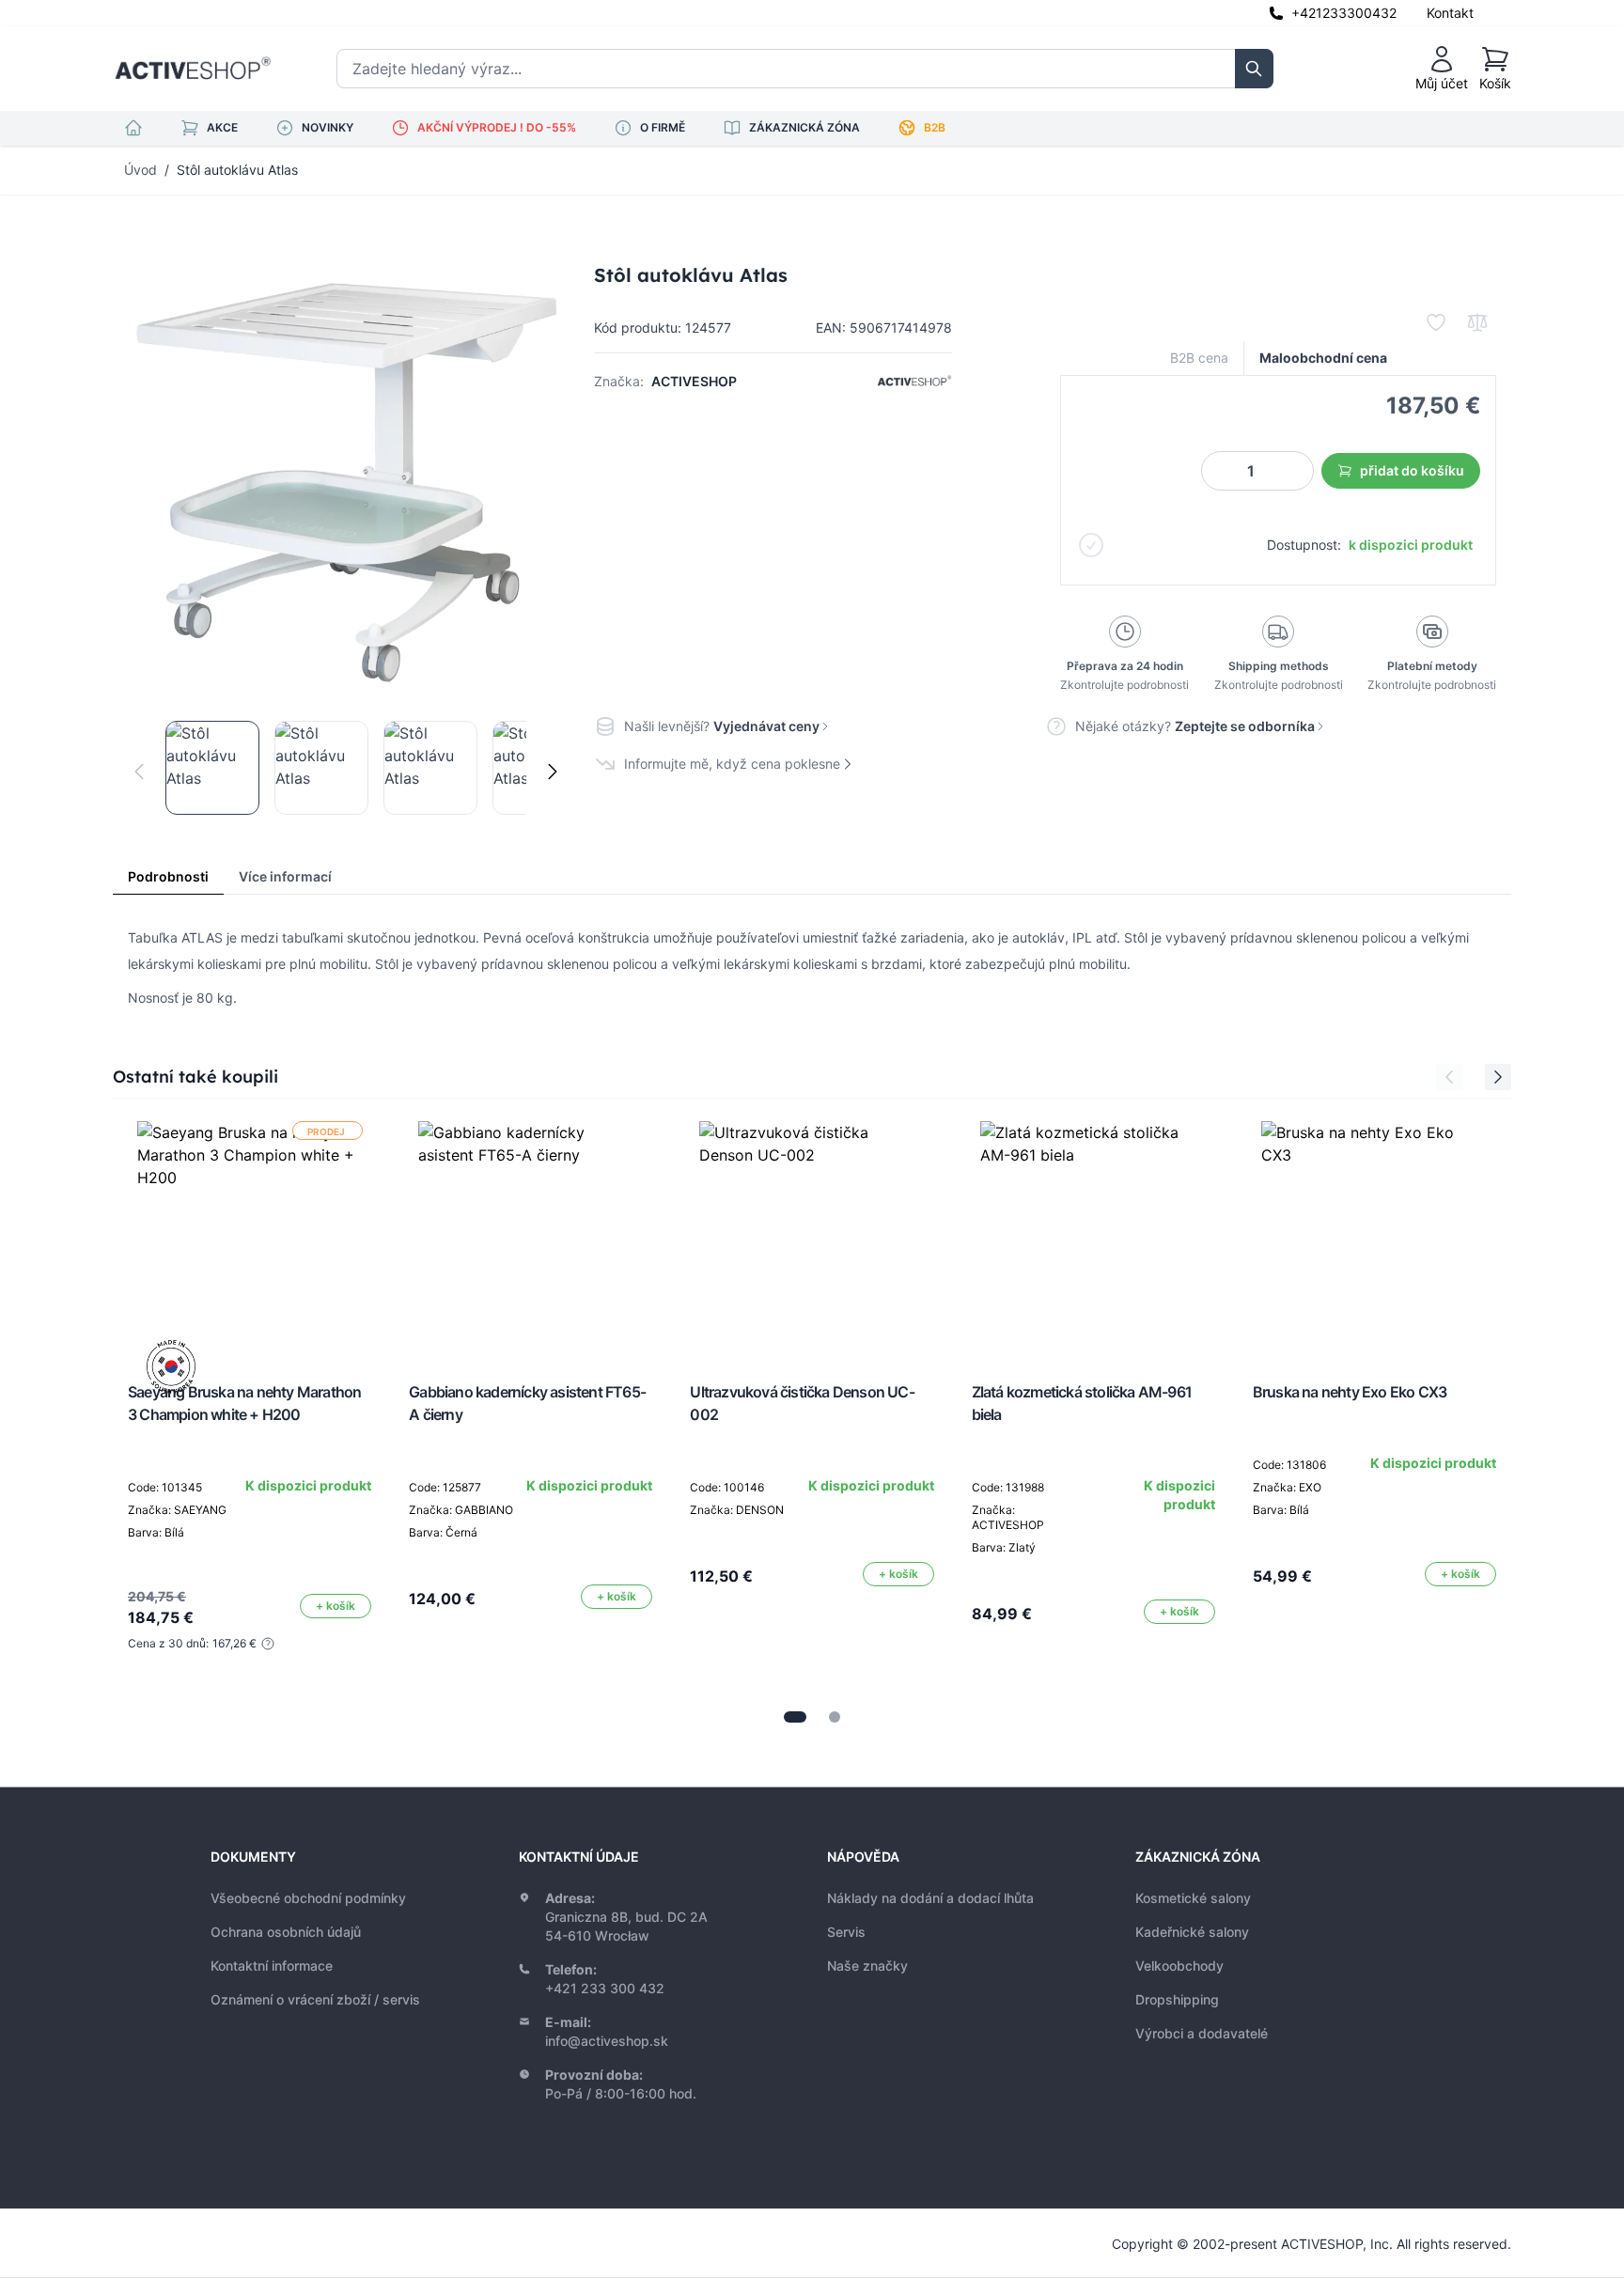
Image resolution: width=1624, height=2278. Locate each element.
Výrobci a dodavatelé (1202, 2033)
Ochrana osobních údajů (286, 1932)
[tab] (795, 1717)
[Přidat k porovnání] (1477, 322)
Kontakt (1450, 13)
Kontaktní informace (272, 1966)
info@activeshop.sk (607, 2041)
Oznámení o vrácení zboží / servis (315, 1999)
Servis (846, 1932)
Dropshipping (1177, 1999)
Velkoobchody (1179, 1966)
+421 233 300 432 (605, 1988)
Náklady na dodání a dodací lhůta (930, 1898)
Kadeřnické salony (1192, 1932)
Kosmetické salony (1193, 1898)
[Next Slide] (1498, 1077)
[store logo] (193, 69)
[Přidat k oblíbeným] (1436, 322)
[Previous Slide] (1449, 1077)
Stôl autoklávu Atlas (237, 170)
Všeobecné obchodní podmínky (308, 1898)
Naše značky (867, 1966)
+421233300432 (1344, 13)
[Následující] (553, 772)
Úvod (141, 170)
